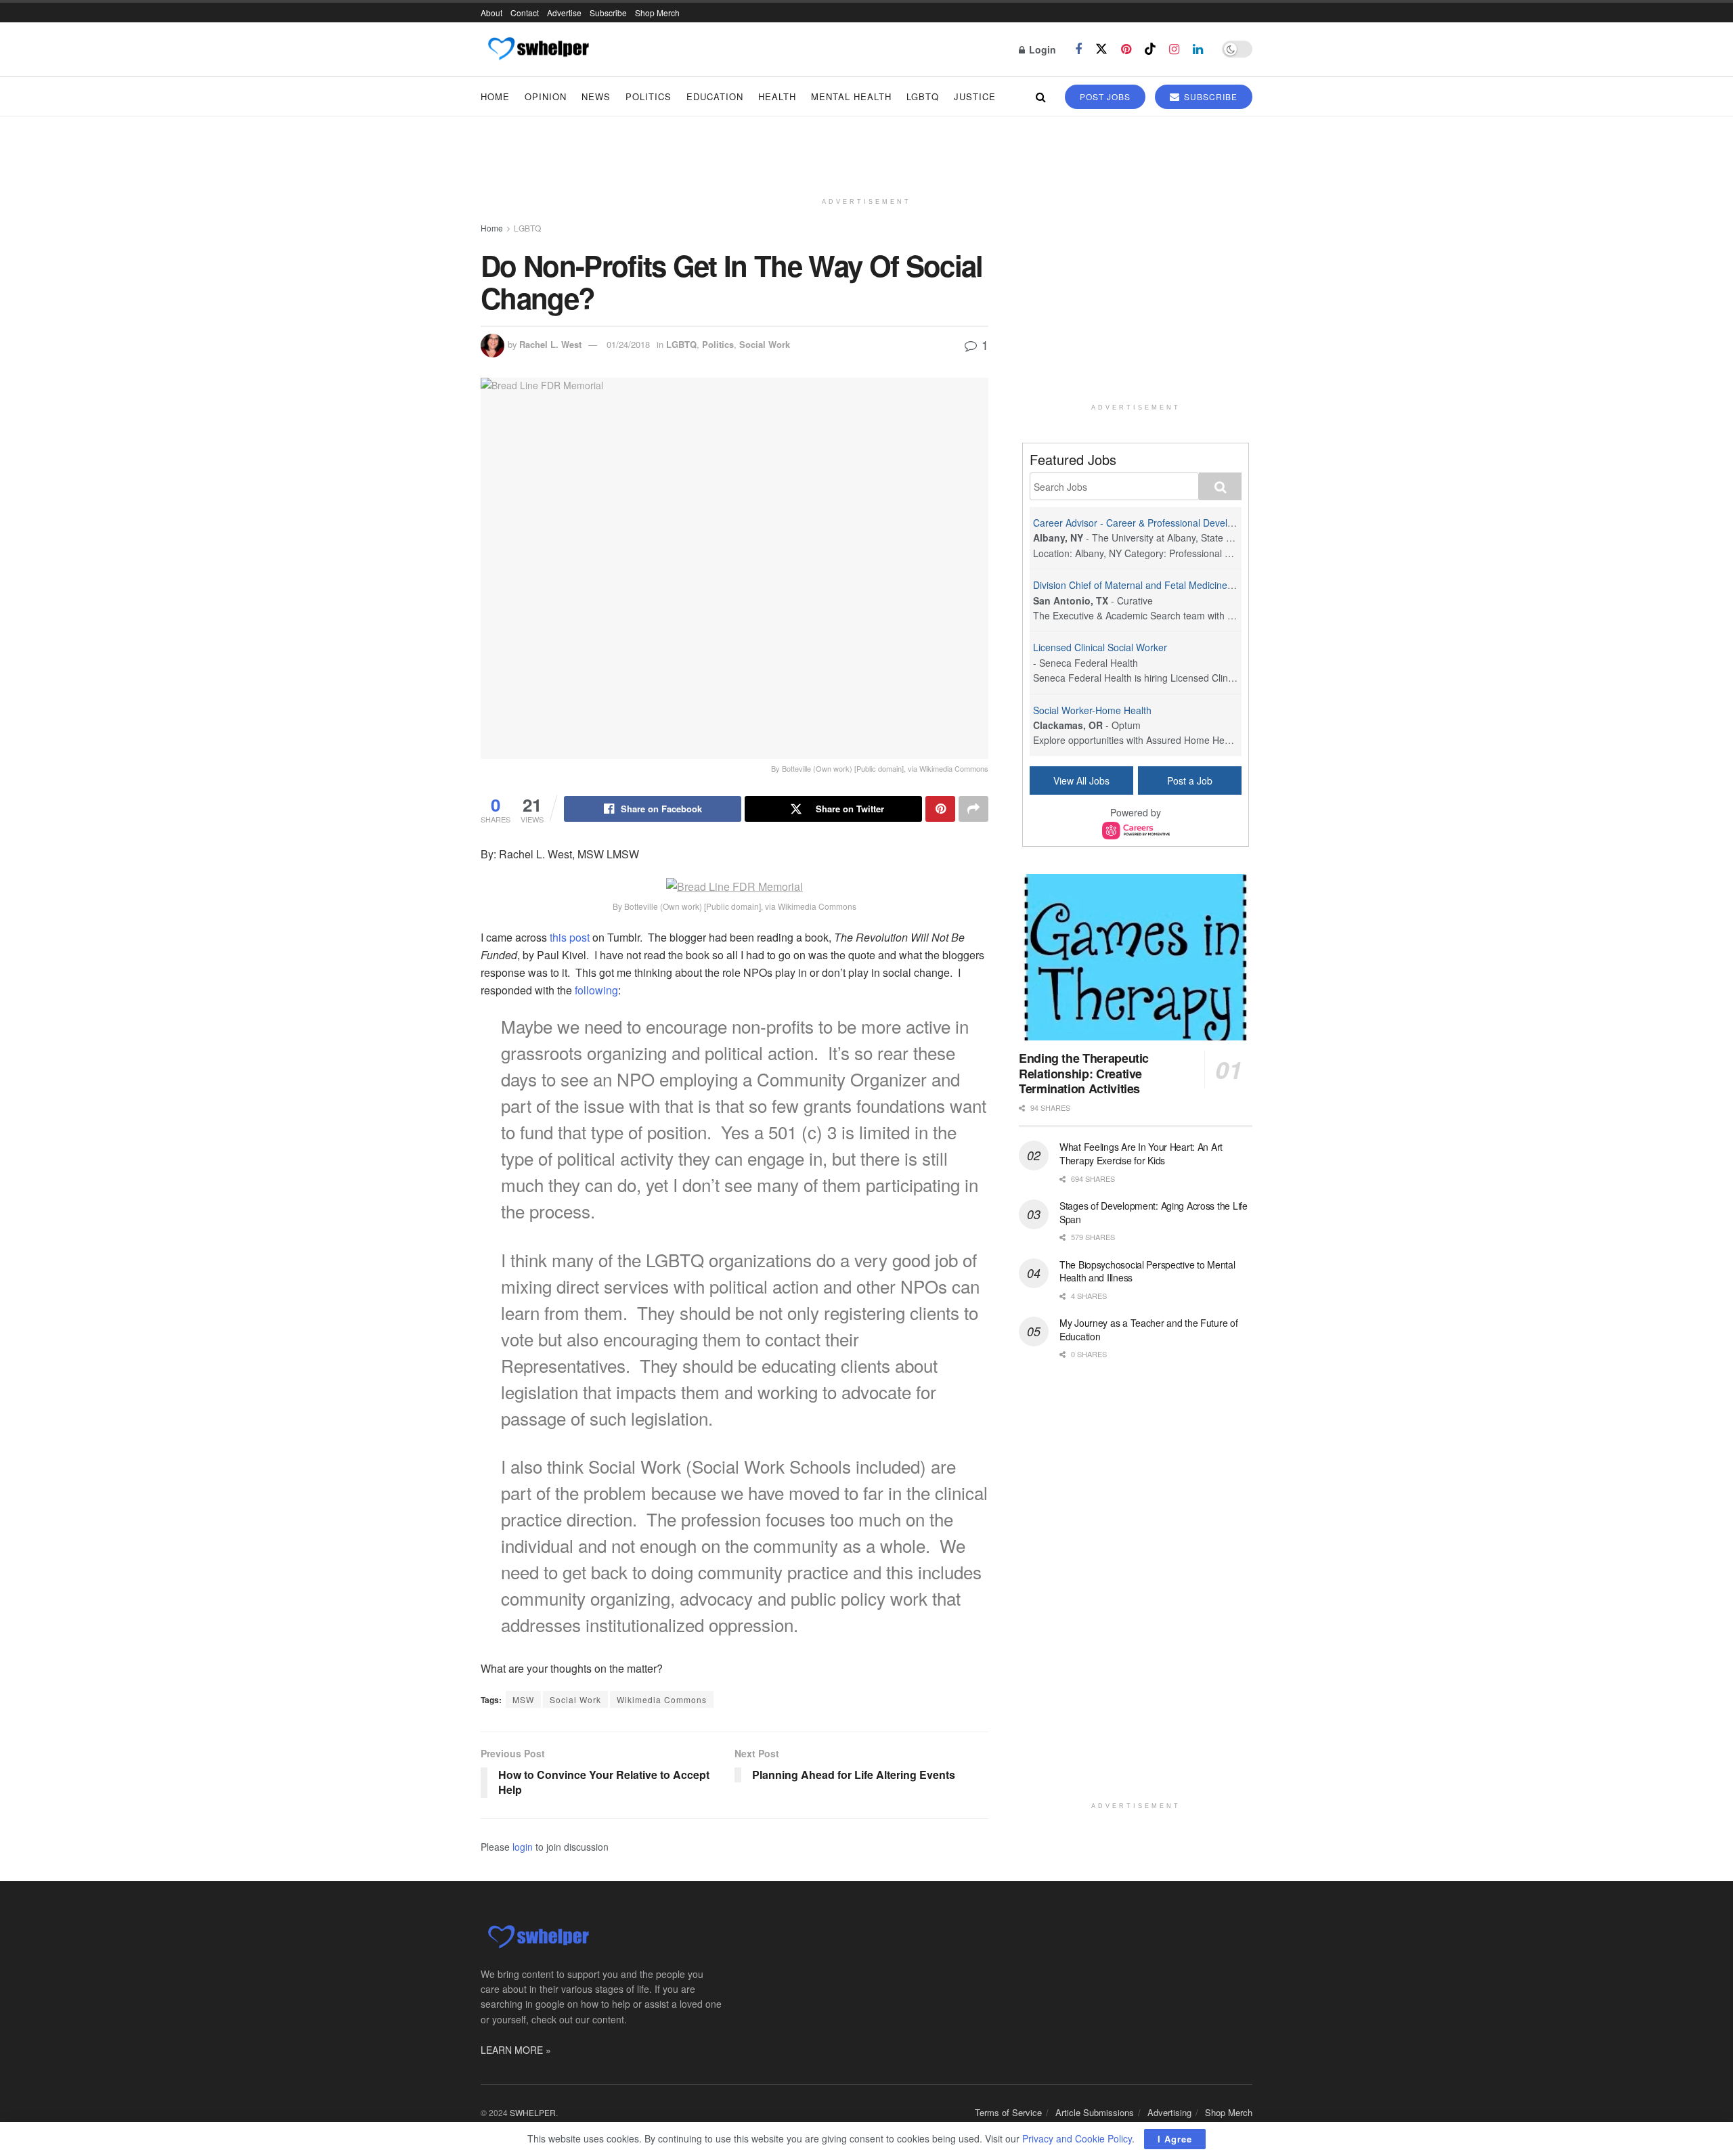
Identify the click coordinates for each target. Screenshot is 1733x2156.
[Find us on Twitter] (1101, 49)
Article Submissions (1095, 2112)
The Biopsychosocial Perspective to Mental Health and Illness (1147, 1271)
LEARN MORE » (516, 2050)
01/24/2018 (628, 344)
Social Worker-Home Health (1092, 710)
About (491, 13)
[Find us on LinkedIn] (1198, 49)
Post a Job (1190, 780)
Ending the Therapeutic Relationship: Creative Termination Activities (1084, 1073)
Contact (525, 13)
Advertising (1169, 2112)
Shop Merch (657, 13)
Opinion (546, 96)
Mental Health (851, 96)
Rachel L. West (550, 344)
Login (1041, 49)
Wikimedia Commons (662, 1699)
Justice (975, 96)
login (523, 1847)
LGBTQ (923, 96)
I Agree (1175, 2139)
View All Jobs (1081, 780)
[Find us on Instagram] (1174, 49)
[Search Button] (1041, 96)
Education (715, 96)
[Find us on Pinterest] (1126, 49)
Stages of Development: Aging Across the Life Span (1154, 1212)
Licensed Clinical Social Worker (1100, 647)
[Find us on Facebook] (1078, 49)
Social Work (765, 344)
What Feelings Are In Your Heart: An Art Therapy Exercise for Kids (1141, 1153)
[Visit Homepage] (538, 49)
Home (495, 96)
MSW (523, 1699)
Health (777, 96)
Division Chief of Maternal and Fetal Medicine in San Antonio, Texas (1178, 585)
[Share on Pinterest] (940, 809)
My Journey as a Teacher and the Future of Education (1149, 1329)
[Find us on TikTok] (1150, 49)
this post (570, 937)
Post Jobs (1105, 96)
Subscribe (608, 13)
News (596, 96)
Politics (649, 96)
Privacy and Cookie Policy (1077, 2138)
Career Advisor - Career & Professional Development (1146, 523)
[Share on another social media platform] (973, 809)
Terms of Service (1008, 2112)
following (595, 990)
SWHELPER (533, 2112)
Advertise (564, 13)
